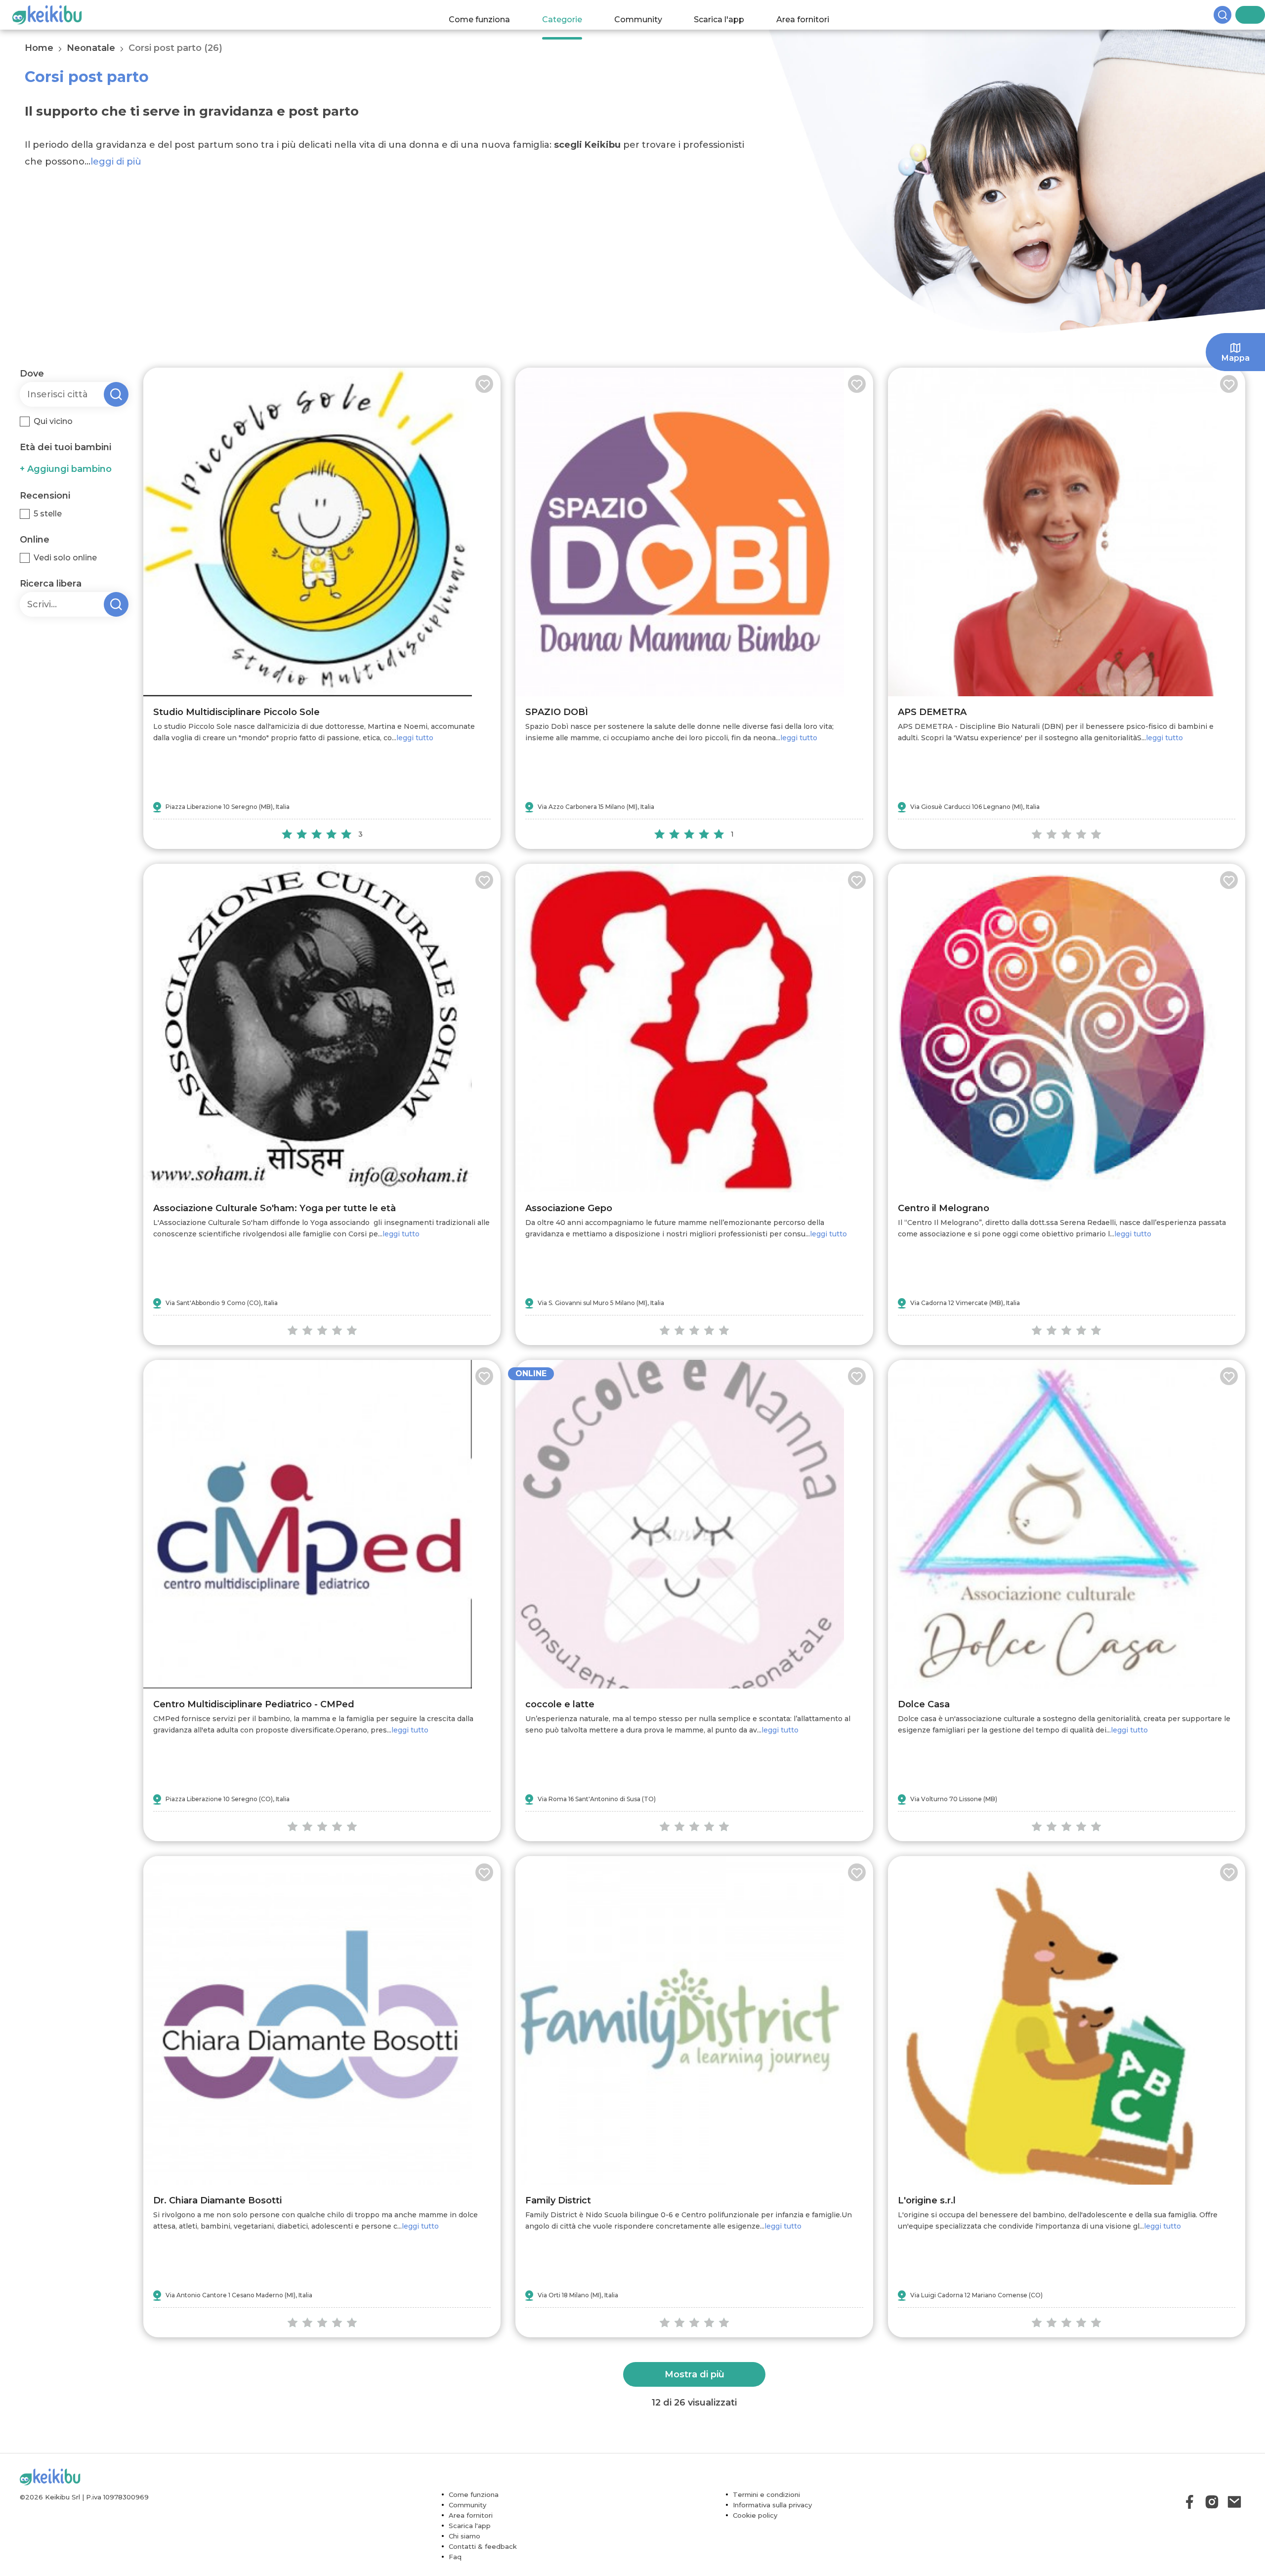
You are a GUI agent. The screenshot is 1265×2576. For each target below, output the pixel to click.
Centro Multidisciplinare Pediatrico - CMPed (254, 1704)
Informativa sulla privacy (772, 2505)
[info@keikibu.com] (1234, 2502)
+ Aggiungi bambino (66, 469)
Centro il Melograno (944, 1208)
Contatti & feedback (483, 2546)
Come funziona (489, 15)
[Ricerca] (1240, 15)
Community (648, 15)
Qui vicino (53, 421)
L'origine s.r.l (927, 2200)
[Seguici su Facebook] (1190, 2502)
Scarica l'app (729, 15)
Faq (455, 2557)
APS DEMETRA (932, 712)
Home (39, 48)
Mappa (1236, 358)
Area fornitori (813, 15)
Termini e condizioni (766, 2494)
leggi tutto (415, 738)
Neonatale (91, 48)
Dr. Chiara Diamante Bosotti (217, 2200)
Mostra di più (695, 2374)
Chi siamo (464, 2536)
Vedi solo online (65, 558)
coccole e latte (560, 1704)
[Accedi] (1258, 15)
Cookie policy (755, 2515)
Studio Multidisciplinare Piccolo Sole (236, 712)
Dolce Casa (924, 1704)
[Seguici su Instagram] (1212, 2502)
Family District (558, 2200)
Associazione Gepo (569, 1208)
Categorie (571, 15)
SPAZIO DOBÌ (557, 712)
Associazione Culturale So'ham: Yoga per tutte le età (274, 1208)
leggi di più (116, 162)
